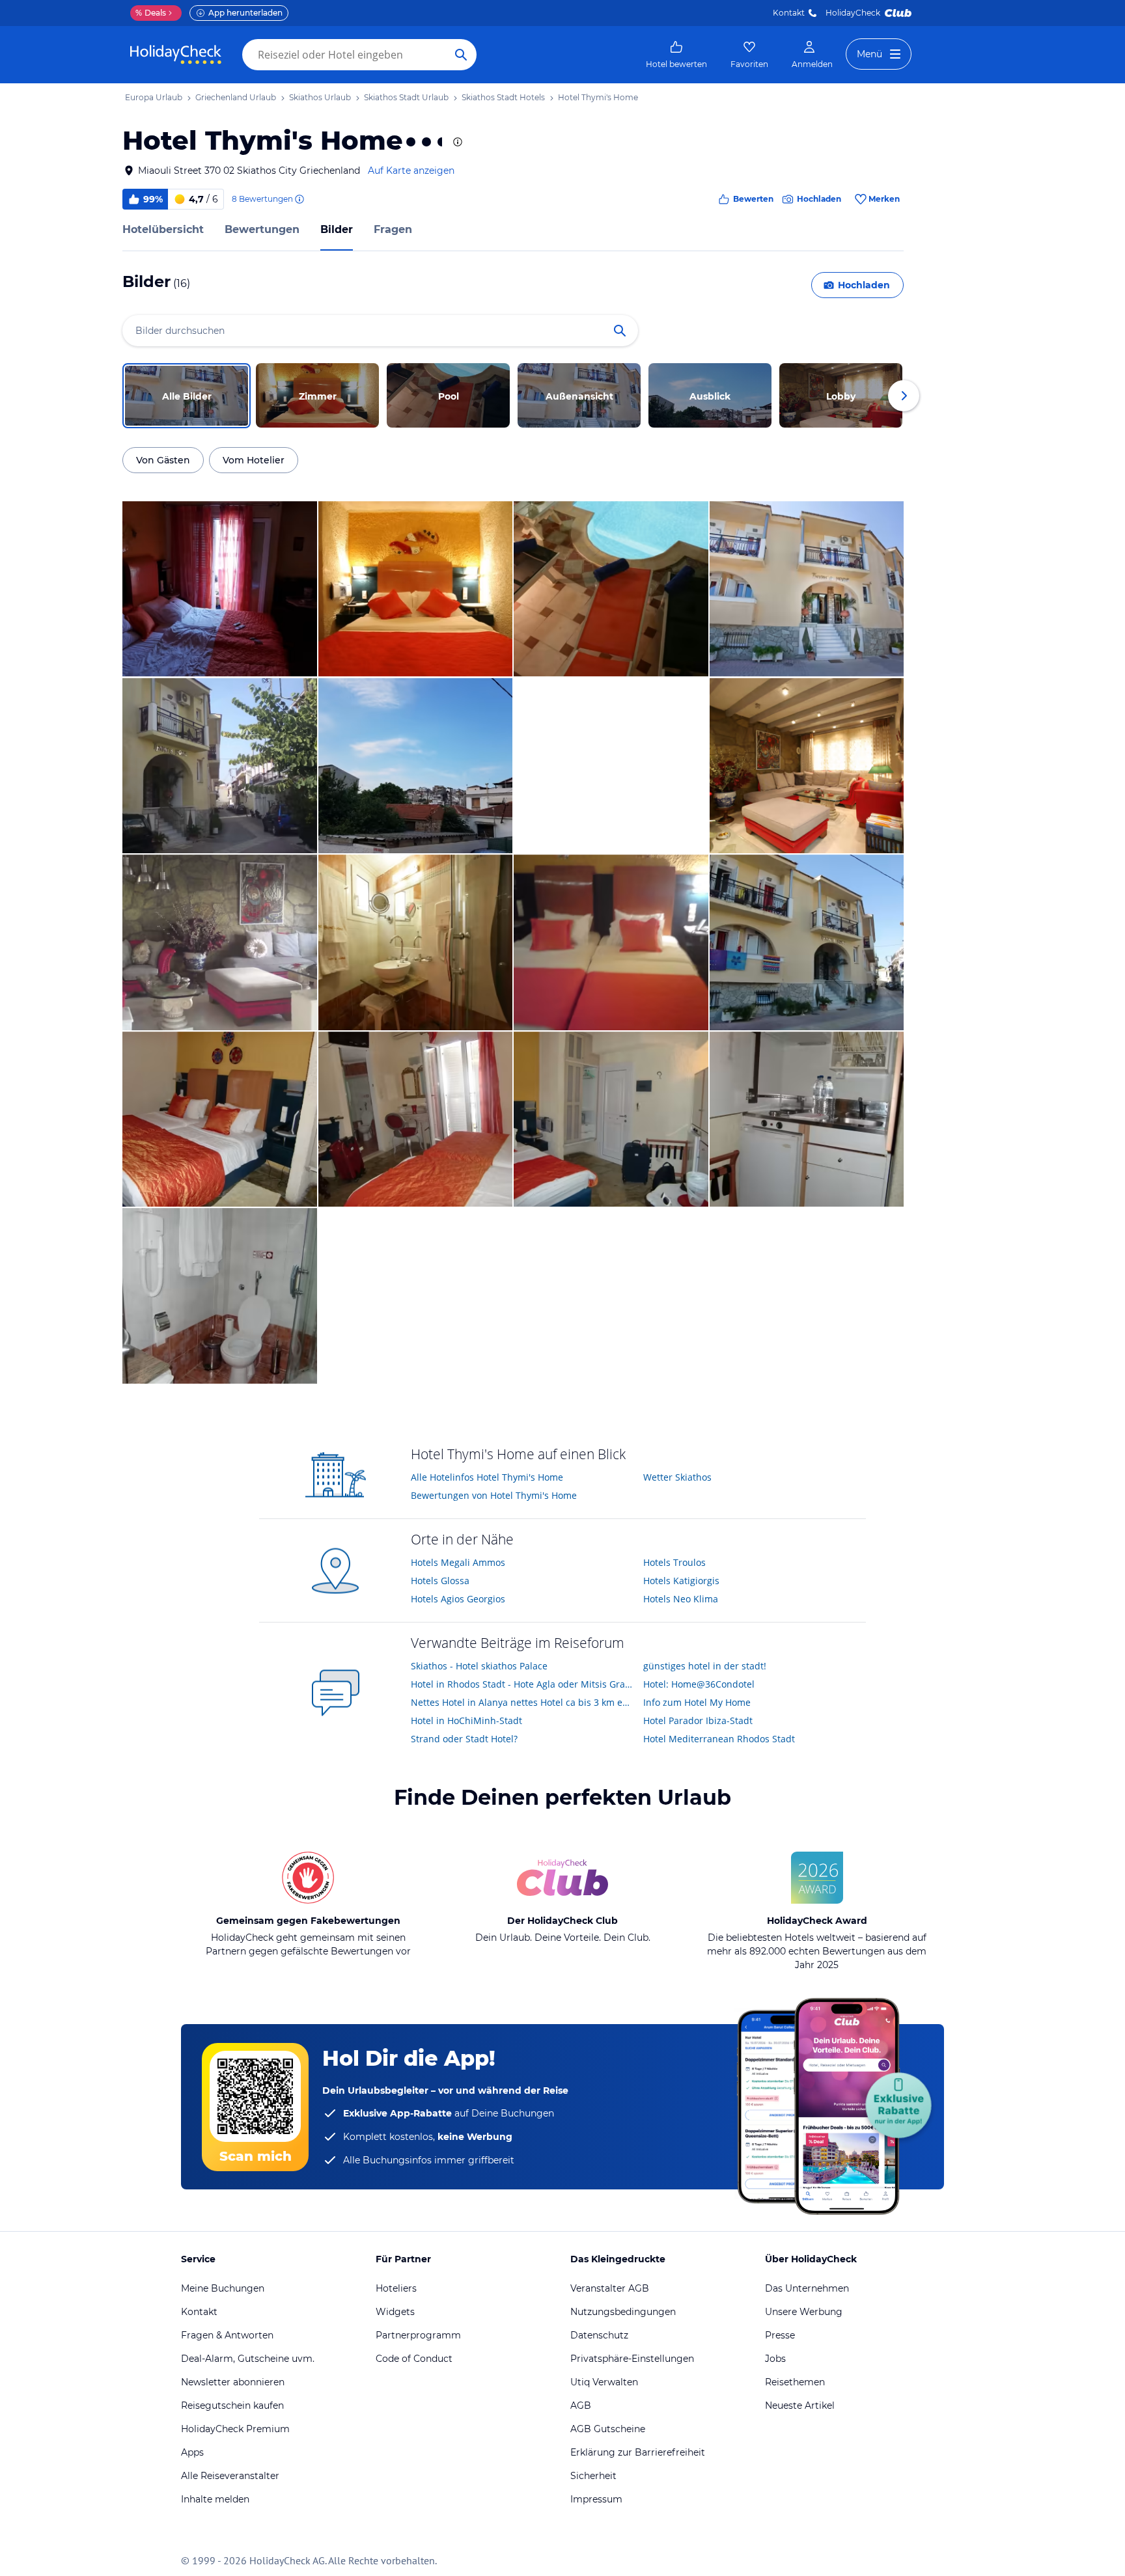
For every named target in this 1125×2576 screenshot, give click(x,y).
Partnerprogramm (418, 2335)
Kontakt (789, 13)
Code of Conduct (414, 2359)
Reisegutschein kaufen (232, 2405)
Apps (192, 2452)
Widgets (395, 2312)
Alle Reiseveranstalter (230, 2476)
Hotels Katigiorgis (681, 1581)
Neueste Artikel (800, 2405)
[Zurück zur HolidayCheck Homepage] (176, 55)
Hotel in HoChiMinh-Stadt (466, 1720)
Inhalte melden (215, 2499)
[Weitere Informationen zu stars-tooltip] (456, 142)
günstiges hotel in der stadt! (705, 1666)
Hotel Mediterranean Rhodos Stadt (719, 1739)
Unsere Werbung (804, 2312)
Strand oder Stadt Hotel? (464, 1739)
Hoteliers (396, 2288)
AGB (581, 2405)
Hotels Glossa (440, 1581)
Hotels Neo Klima (681, 1599)
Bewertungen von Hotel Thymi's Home (494, 1495)
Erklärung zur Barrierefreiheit (638, 2452)
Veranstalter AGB (610, 2288)
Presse (780, 2335)
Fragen (393, 229)
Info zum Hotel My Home (697, 1702)
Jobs (775, 2359)
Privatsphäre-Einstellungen (632, 2359)
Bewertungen (262, 229)
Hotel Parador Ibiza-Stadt (698, 1720)
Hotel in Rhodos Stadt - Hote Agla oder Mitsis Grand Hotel (522, 1684)
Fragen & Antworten (227, 2335)
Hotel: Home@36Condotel (699, 1684)
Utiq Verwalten (604, 2382)
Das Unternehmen (807, 2288)
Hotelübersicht (163, 229)
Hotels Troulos (674, 1562)
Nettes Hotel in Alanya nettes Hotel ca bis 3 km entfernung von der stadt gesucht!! (522, 1702)
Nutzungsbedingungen (623, 2312)
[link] (676, 55)
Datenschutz (599, 2335)
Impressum (596, 2499)
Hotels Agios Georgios (458, 1599)
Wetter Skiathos (677, 1477)
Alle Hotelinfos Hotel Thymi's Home (487, 1477)
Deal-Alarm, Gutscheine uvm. (248, 2359)
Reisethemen (795, 2382)
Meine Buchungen (223, 2288)
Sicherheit (593, 2476)
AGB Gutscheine (608, 2429)
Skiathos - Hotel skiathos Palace (479, 1666)
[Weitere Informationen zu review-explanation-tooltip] (299, 199)
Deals (151, 13)
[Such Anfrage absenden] (461, 55)
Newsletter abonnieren (233, 2382)
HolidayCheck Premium (235, 2429)
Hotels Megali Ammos (458, 1562)
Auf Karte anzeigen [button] (411, 171)
